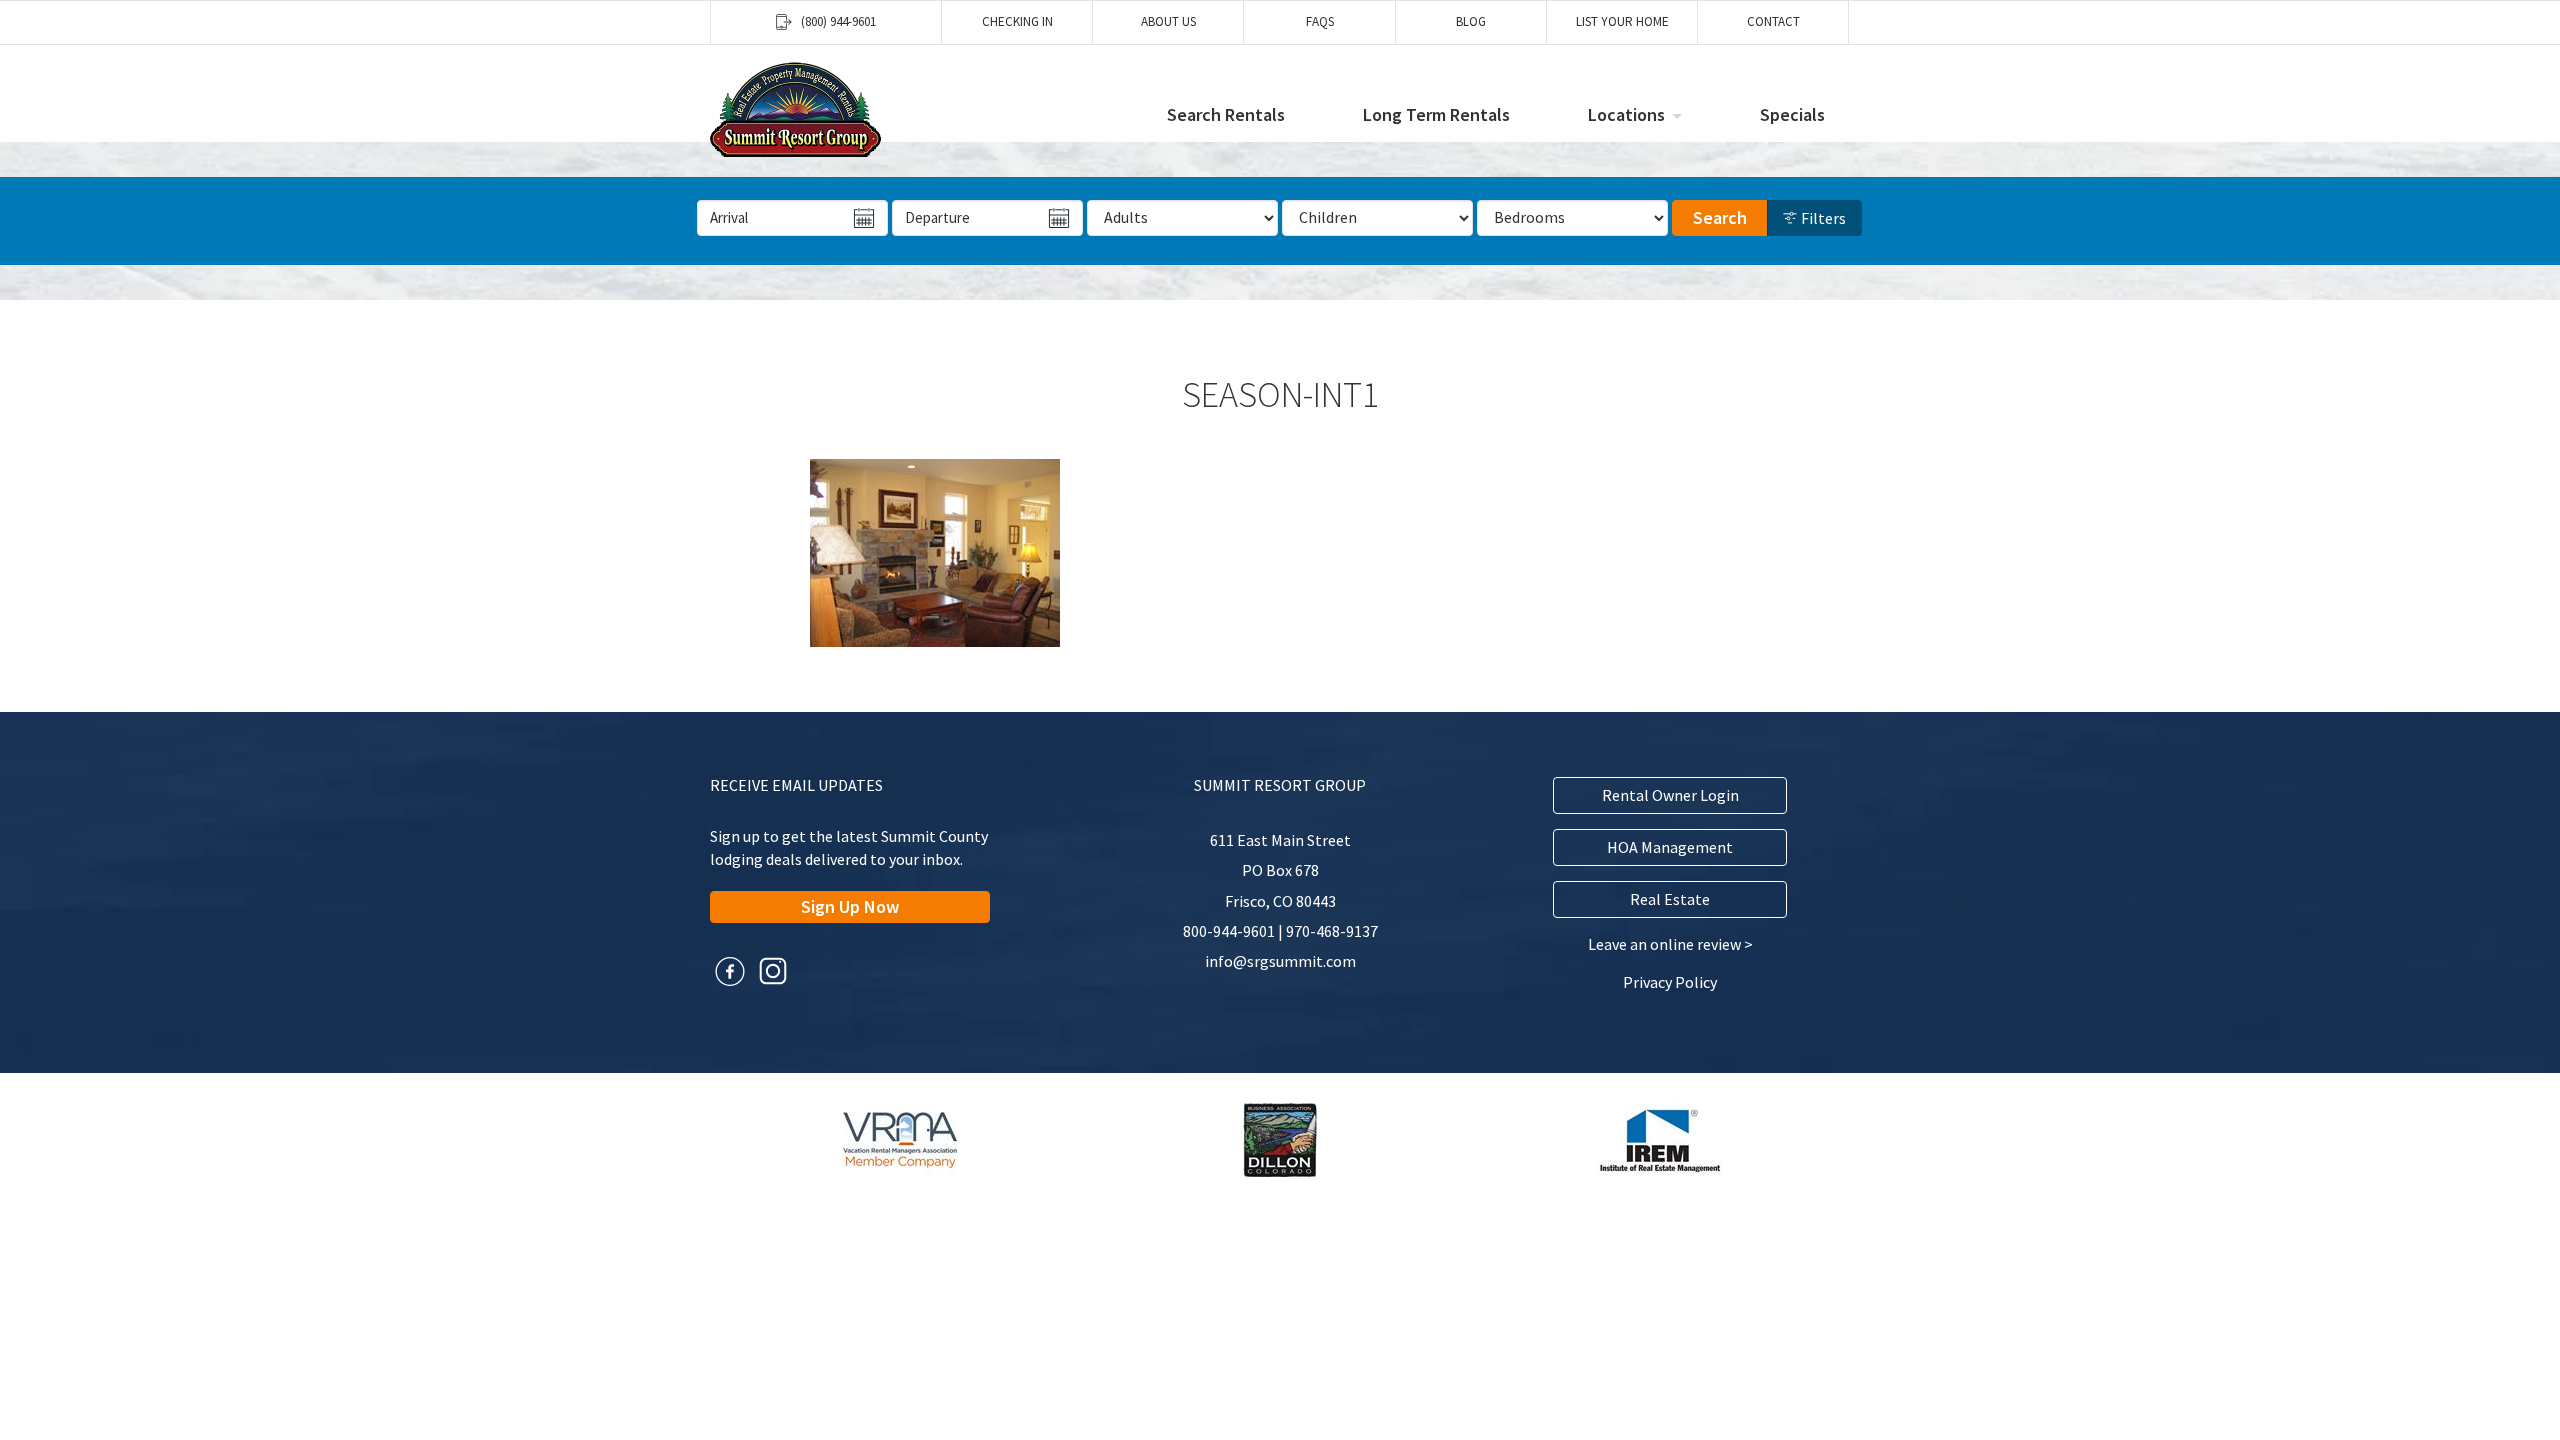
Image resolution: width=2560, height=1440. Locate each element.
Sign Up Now (850, 906)
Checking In (1017, 21)
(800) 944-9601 (838, 21)
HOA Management (1670, 847)
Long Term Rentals (1436, 114)
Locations (1626, 114)
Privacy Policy (1670, 982)
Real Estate (1670, 899)
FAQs (1320, 21)
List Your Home (1622, 21)
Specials (1792, 114)
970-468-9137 (1332, 931)
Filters (1822, 218)
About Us (1168, 21)
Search (1720, 217)
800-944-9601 (1229, 931)
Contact (1773, 21)
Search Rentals (1226, 114)
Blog (1471, 21)
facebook (730, 971)
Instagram (773, 971)
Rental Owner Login (1670, 795)
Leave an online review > (1670, 944)
